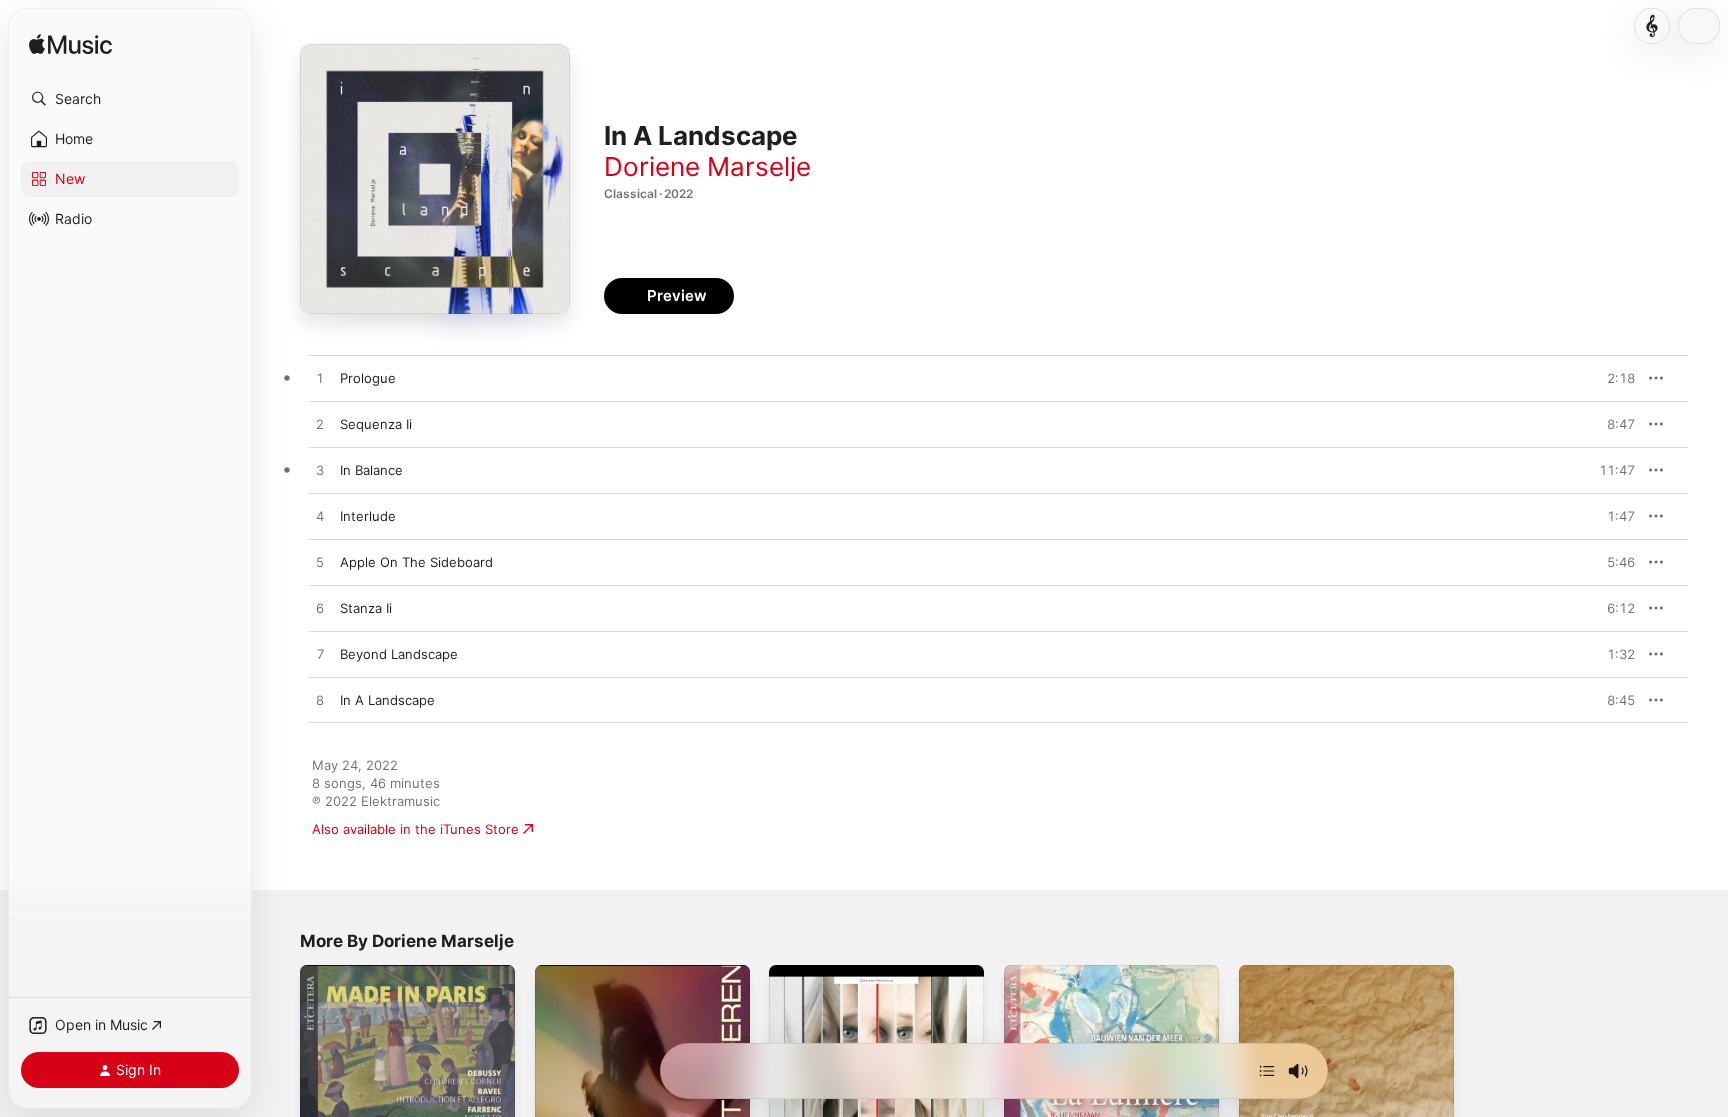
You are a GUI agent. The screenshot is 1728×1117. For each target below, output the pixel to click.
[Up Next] (1267, 1071)
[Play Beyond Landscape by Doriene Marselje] (320, 655)
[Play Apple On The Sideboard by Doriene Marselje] (320, 563)
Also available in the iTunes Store (415, 829)
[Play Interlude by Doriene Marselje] (320, 517)
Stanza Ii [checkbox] (366, 608)
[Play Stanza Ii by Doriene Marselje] (320, 609)
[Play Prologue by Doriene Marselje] (320, 379)
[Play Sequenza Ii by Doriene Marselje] (320, 425)
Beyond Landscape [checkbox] (399, 654)
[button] (130, 99)
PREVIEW (1613, 378)
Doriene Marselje (707, 166)
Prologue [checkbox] (368, 378)
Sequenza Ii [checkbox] (376, 424)
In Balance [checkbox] (371, 470)
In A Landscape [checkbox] (387, 700)
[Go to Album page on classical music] (1652, 26)
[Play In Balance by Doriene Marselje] (320, 471)
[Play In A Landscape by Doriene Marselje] (320, 701)
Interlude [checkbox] (368, 516)
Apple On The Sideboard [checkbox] (416, 562)
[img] (70, 45)
